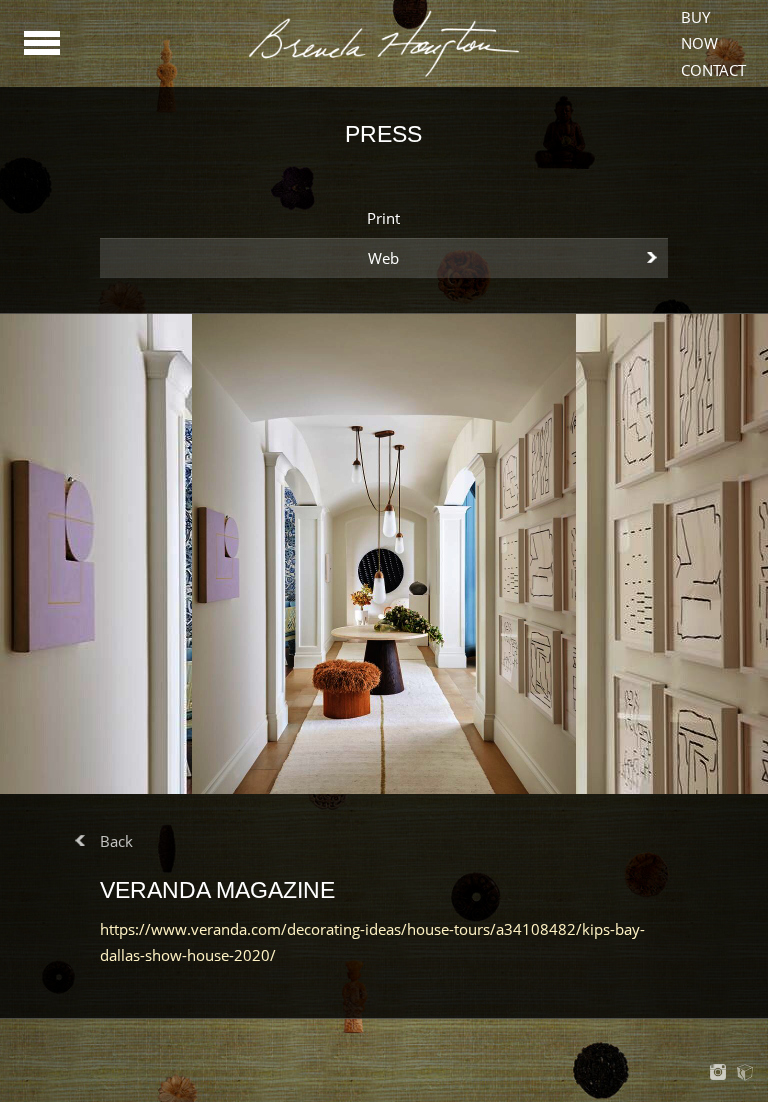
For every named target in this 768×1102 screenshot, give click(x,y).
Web (383, 258)
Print (383, 218)
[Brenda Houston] (384, 74)
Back (116, 841)
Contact (713, 70)
